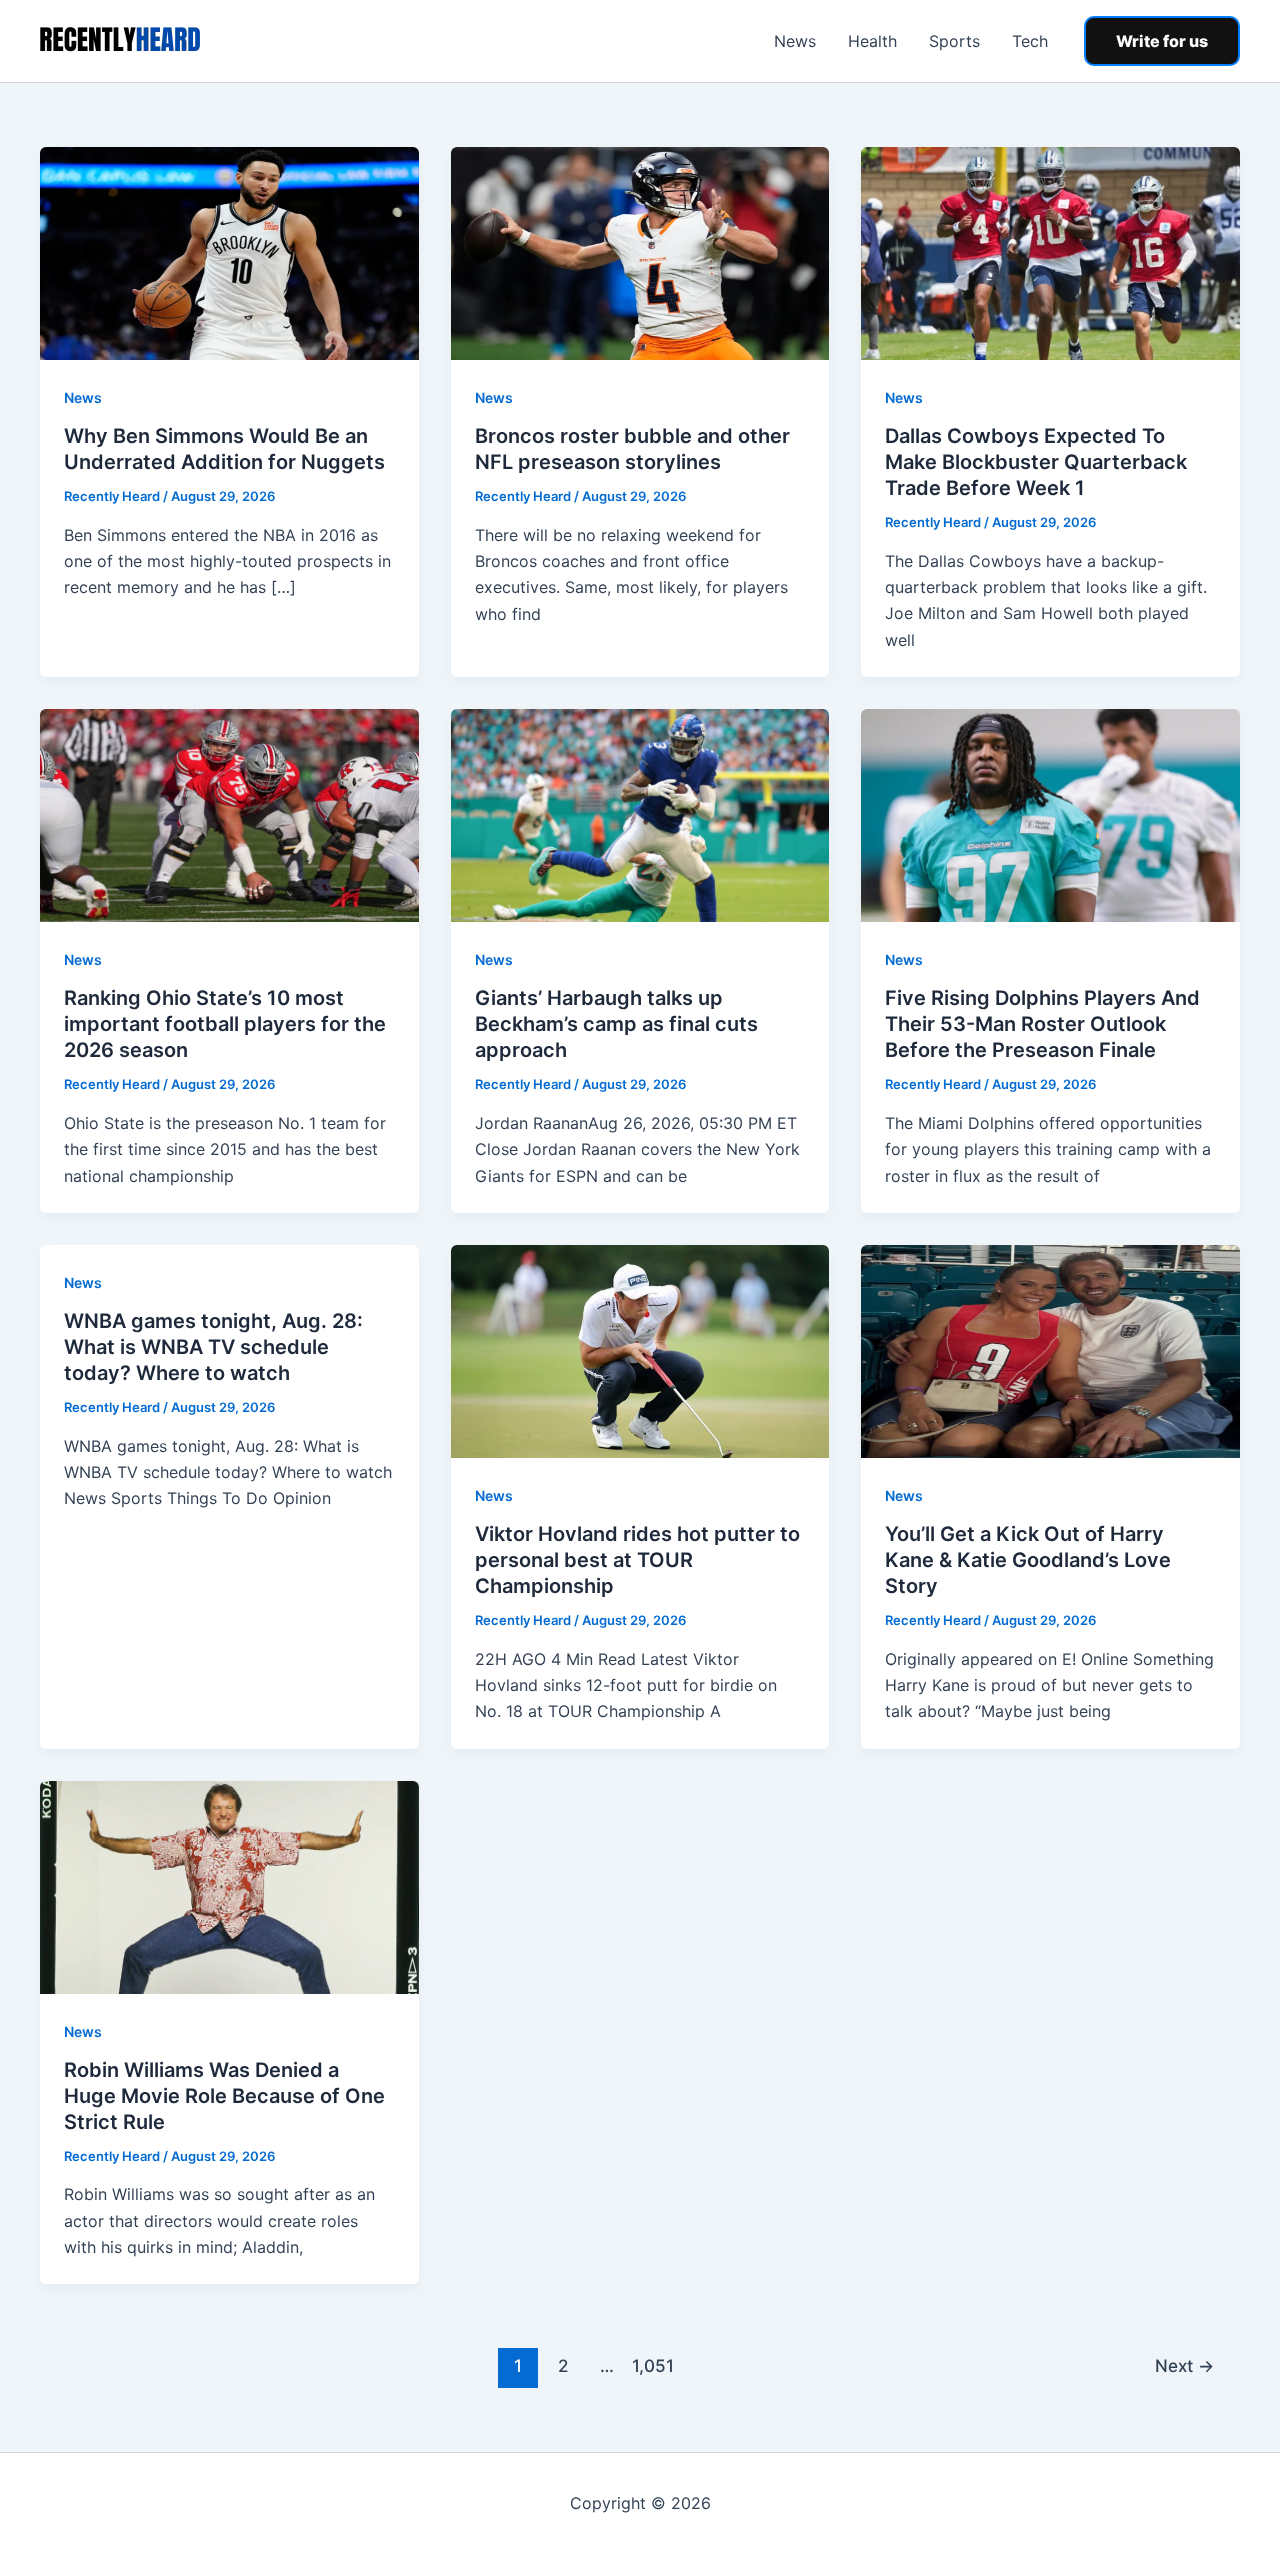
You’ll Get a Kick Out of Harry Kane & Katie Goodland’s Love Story (1028, 1560)
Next (1184, 2365)
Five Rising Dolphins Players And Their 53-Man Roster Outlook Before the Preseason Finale (1042, 1024)
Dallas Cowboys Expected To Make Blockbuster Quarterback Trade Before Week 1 (1036, 462)
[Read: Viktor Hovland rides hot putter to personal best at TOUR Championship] (640, 1350)
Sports (954, 41)
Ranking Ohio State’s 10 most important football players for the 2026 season (225, 1024)
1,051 (652, 2365)
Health (872, 41)
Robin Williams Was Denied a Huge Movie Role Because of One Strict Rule (224, 2096)
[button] (1162, 41)
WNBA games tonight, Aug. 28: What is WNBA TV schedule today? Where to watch (213, 1347)
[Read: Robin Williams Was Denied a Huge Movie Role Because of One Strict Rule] (229, 1886)
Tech (1030, 41)
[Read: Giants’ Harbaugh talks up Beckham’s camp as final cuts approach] (640, 814)
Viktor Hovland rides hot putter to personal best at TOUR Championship (637, 1560)
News (795, 41)
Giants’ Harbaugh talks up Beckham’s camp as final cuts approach (616, 1024)
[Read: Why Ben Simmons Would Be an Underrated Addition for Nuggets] (229, 252)
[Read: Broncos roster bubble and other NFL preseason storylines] (640, 252)
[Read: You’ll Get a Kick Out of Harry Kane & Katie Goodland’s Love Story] (1050, 1350)
